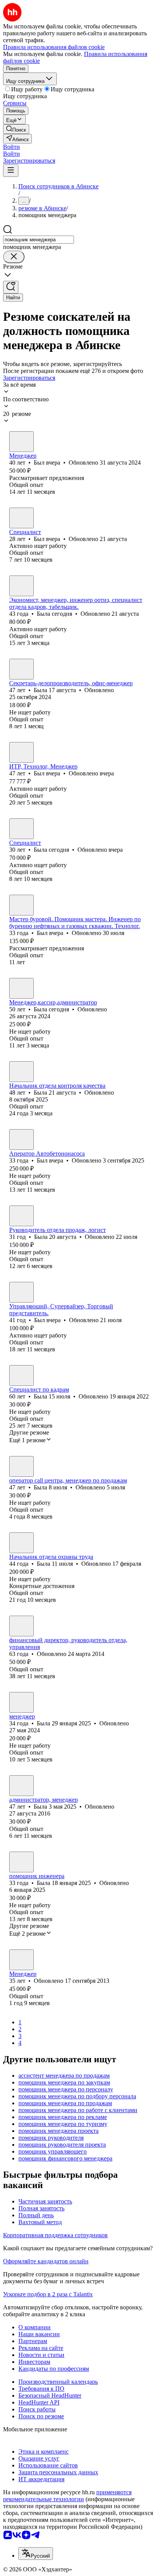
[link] (16, 129)
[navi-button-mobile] (11, 171)
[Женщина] (21, 586)
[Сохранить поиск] (11, 287)
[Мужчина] (21, 442)
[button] (12, 147)
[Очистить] (14, 257)
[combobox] (39, 240)
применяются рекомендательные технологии (67, 2496)
